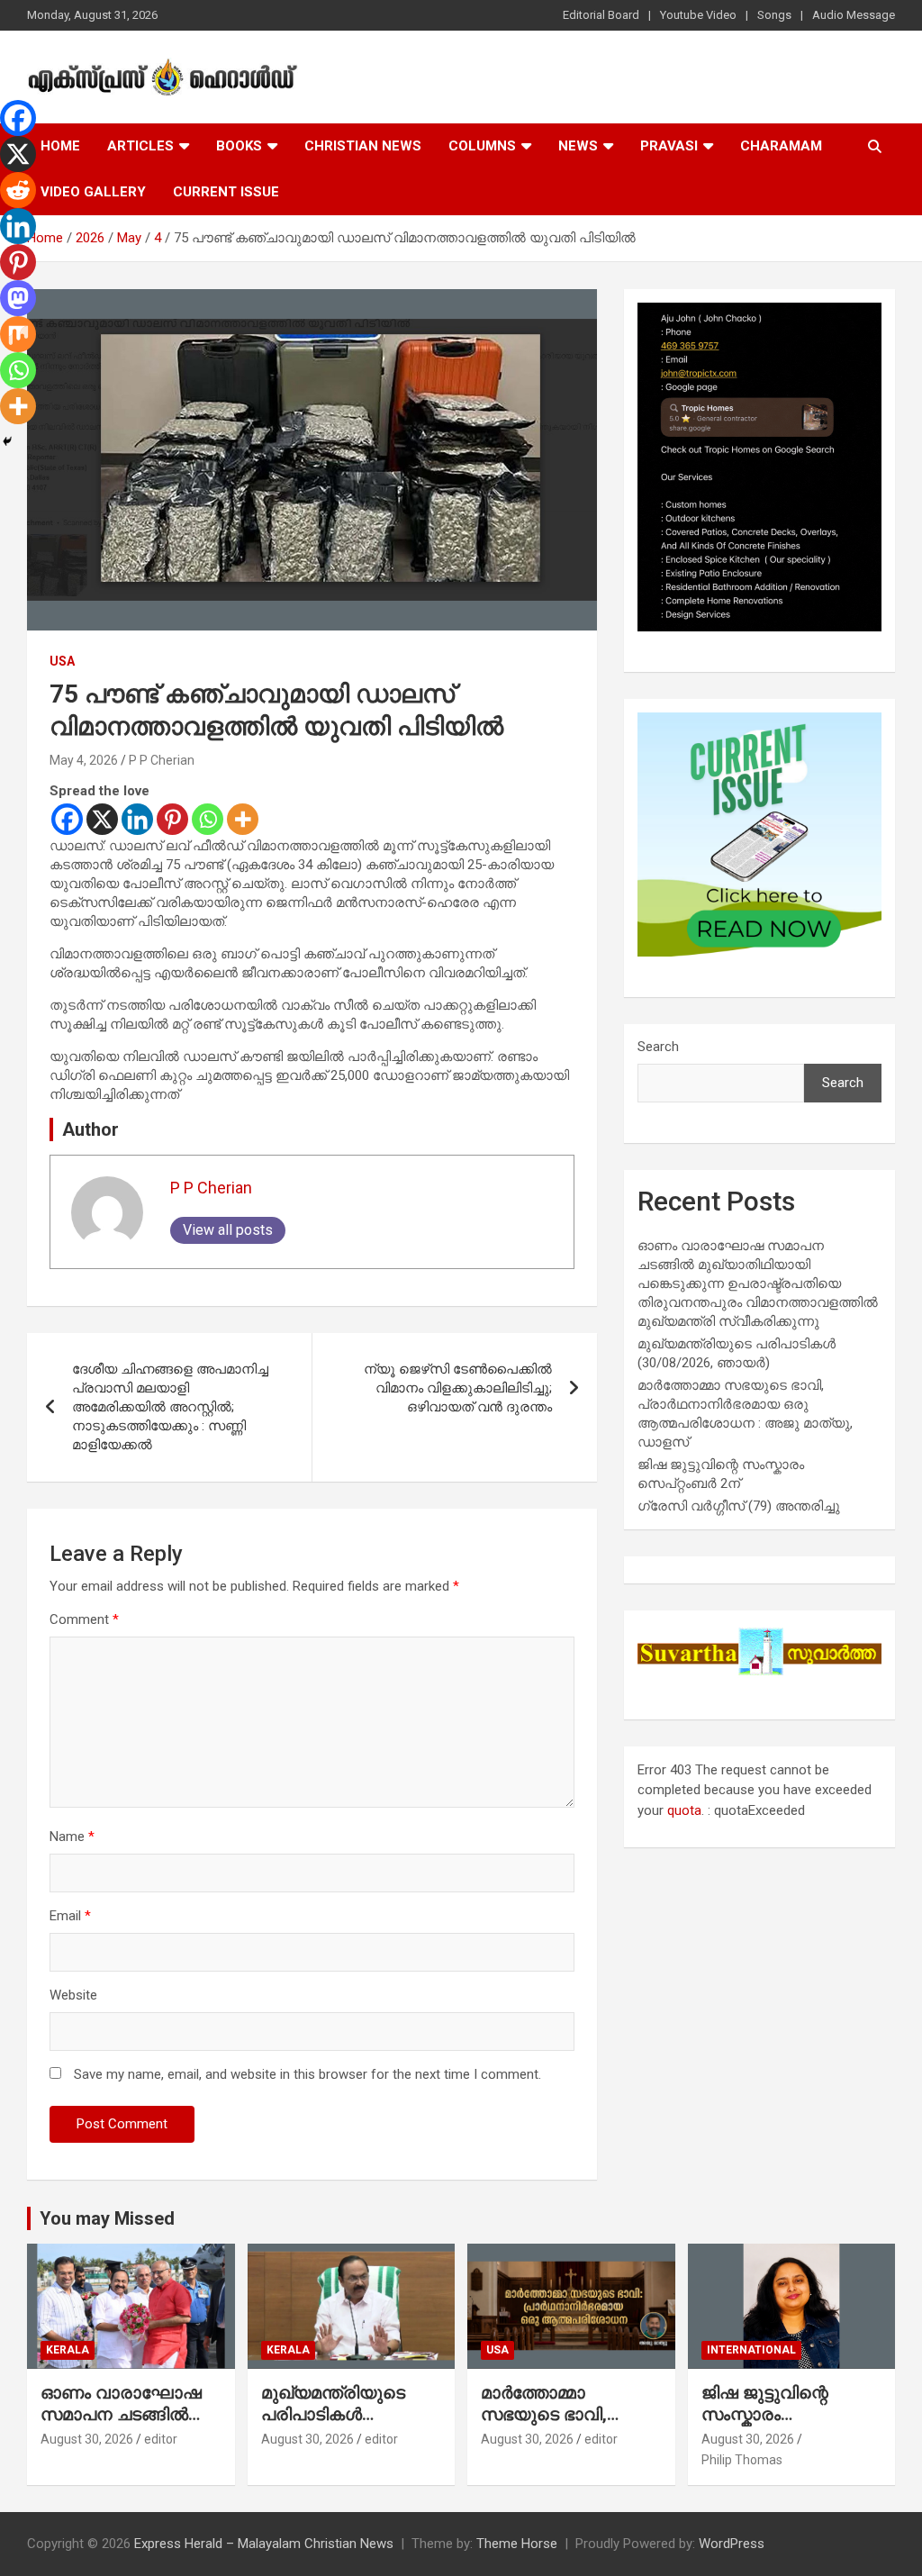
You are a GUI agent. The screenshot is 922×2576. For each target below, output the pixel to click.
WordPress (732, 2544)
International (751, 2350)
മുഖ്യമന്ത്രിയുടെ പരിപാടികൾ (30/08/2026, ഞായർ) (348, 2415)
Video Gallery (93, 192)
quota (684, 1810)
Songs (774, 15)
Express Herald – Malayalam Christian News (264, 2544)
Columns (482, 146)
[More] (243, 819)
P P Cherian (162, 760)
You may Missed (107, 2218)
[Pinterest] (172, 819)
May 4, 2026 (84, 760)
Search (658, 1047)
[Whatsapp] (208, 819)
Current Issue (226, 192)
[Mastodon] (18, 298)
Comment (84, 1619)
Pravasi (669, 146)
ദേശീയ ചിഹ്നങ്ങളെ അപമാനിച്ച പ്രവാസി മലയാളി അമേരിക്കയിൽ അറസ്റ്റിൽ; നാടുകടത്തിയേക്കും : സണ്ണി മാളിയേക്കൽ (170, 1407)
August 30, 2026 (87, 2439)
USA (62, 661)
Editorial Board (601, 15)
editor (161, 2439)
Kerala (68, 2350)
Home (60, 146)
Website (73, 1995)
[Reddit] (18, 190)
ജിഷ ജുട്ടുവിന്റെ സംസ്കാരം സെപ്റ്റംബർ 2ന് (766, 2415)
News (578, 146)
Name (72, 1837)
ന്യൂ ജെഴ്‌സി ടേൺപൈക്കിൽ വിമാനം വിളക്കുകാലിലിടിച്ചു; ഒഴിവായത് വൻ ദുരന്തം (458, 1388)
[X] (102, 819)
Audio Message (854, 15)
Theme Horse (517, 2544)
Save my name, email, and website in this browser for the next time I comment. (307, 2074)
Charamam (781, 146)
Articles (140, 146)
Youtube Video (698, 15)
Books (239, 146)
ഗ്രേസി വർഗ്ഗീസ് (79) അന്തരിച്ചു (739, 1506)
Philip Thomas (742, 2460)
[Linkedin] (137, 819)
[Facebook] (67, 819)
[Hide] (7, 441)
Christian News (363, 146)
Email (70, 1916)
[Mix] (18, 334)
